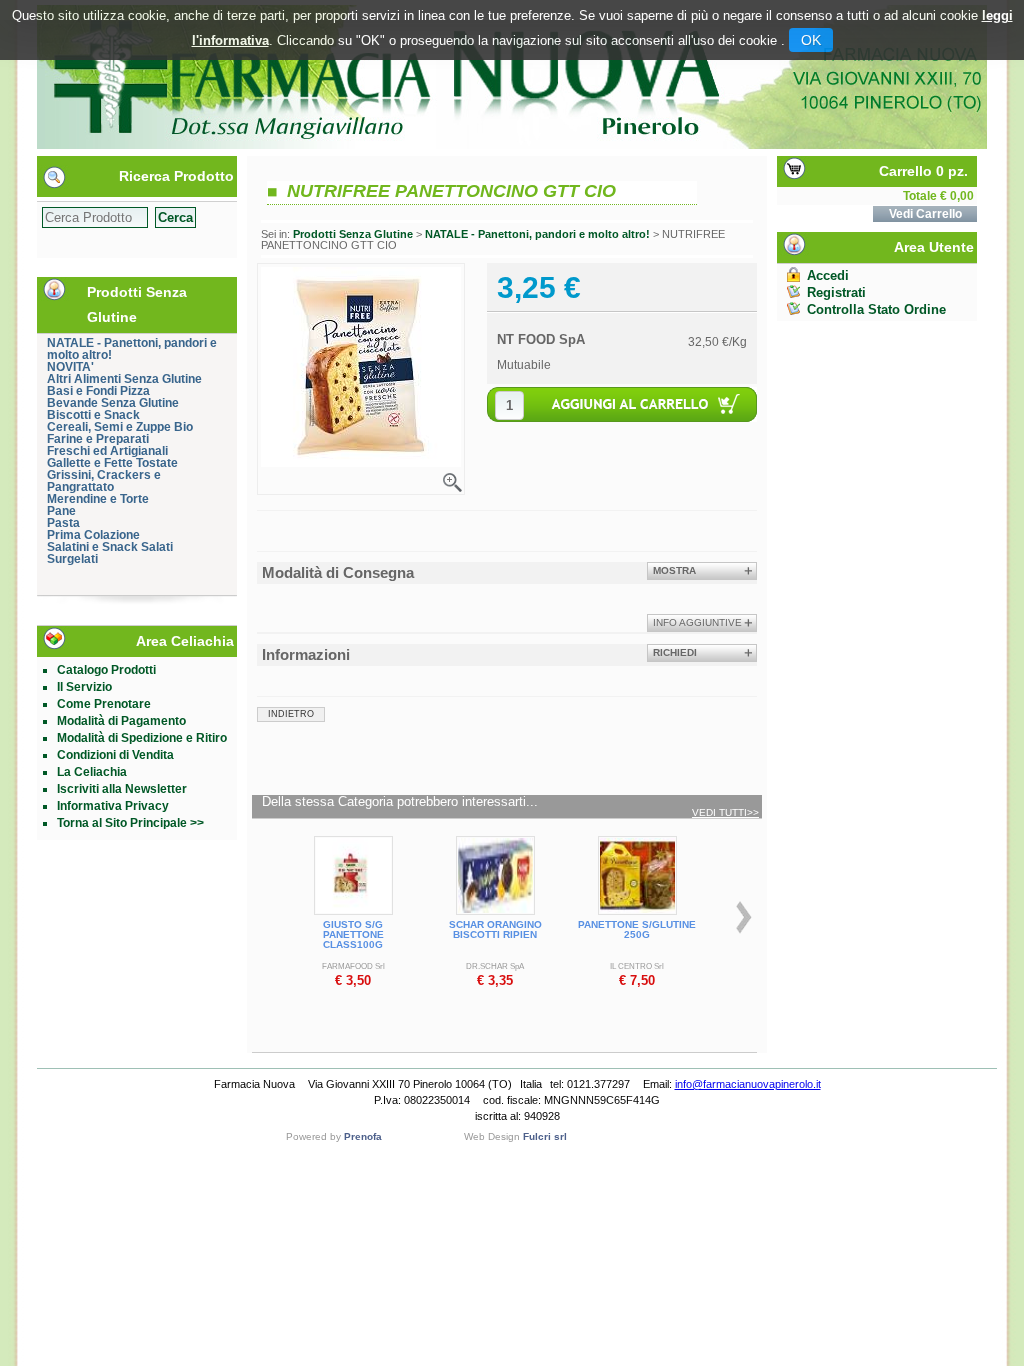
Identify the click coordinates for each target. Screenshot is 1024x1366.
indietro (291, 714)
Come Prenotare (104, 704)
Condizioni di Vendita (115, 755)
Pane (61, 511)
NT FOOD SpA (541, 339)
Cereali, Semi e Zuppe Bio (120, 427)
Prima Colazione (93, 535)
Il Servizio (84, 687)
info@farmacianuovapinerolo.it (748, 1084)
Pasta (63, 523)
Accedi (828, 275)
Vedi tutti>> (725, 813)
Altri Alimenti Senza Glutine (124, 379)
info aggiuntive (697, 622)
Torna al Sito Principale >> (130, 823)
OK (811, 40)
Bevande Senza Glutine (113, 403)
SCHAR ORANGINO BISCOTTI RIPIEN (495, 929)
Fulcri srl (545, 1136)
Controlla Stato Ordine (876, 309)
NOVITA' (70, 367)
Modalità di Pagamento (121, 721)
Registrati (836, 292)
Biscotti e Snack (93, 415)
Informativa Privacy (113, 806)
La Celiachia (92, 772)
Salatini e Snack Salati (110, 547)
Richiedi (675, 652)
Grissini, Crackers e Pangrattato (104, 481)
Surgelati (72, 559)
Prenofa (363, 1136)
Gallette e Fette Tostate (112, 463)
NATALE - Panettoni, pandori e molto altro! (132, 349)
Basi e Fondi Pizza (98, 391)
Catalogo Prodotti (106, 670)
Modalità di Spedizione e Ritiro (142, 738)
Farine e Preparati (98, 439)
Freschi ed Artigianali (107, 451)
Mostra (674, 570)
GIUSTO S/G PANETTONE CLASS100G (353, 934)
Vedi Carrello (925, 214)
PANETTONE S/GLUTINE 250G (637, 929)
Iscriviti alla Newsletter (122, 789)
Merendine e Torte (98, 499)
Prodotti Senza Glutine (353, 234)
